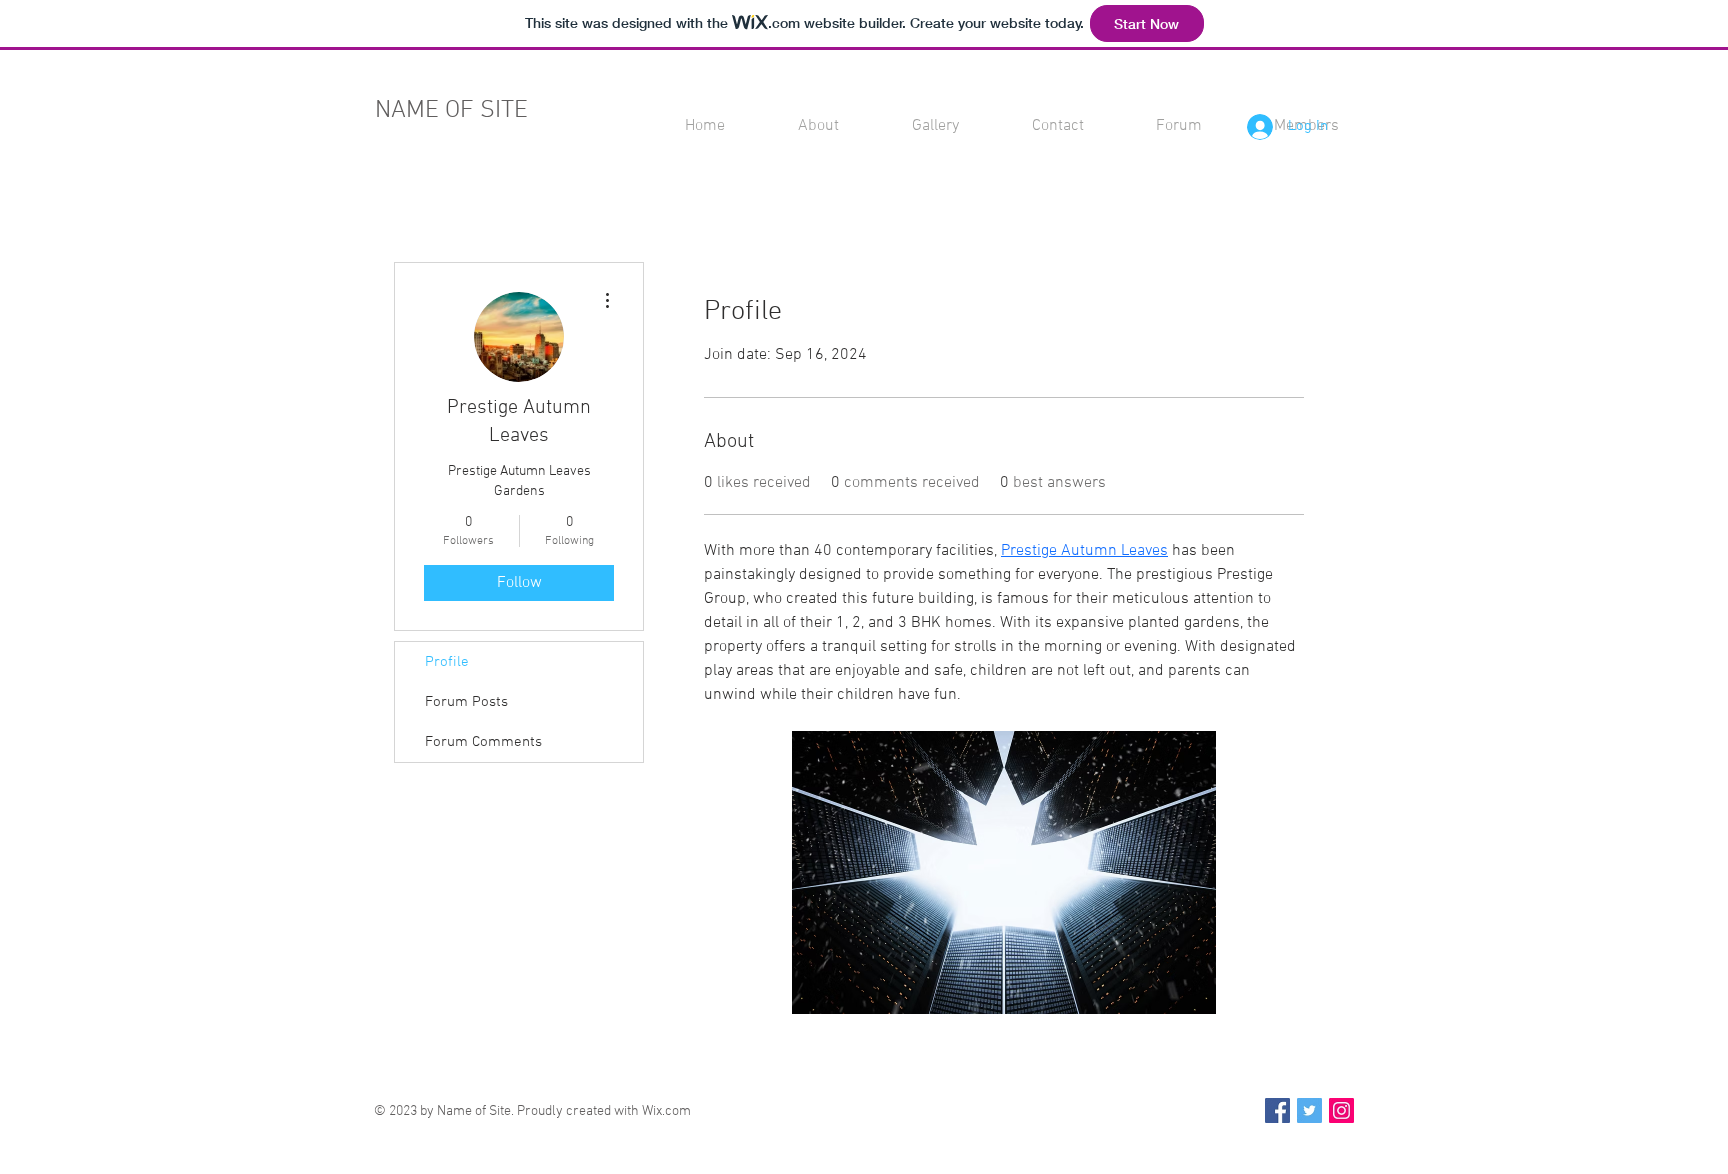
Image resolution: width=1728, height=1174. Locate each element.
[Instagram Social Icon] (1341, 1110)
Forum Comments (483, 742)
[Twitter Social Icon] (1309, 1110)
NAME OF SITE (451, 111)
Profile (447, 662)
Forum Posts (466, 702)
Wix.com (666, 1111)
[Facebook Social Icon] (1277, 1110)
